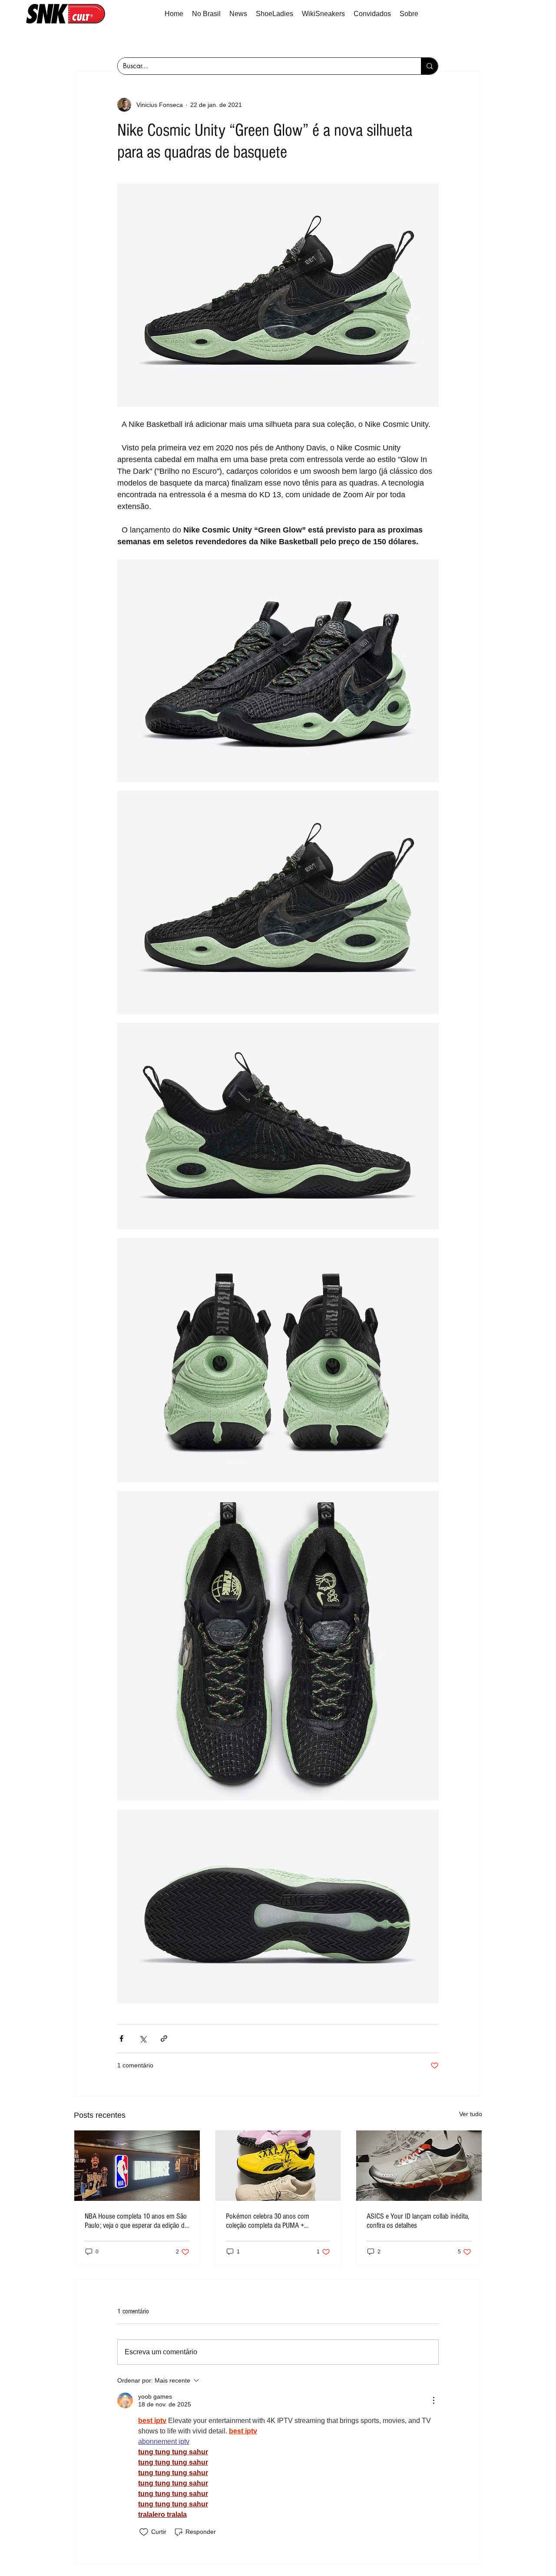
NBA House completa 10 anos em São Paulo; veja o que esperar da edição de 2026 (136, 2221)
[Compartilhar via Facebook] (121, 2039)
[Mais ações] (434, 2400)
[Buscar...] (429, 66)
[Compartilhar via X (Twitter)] (143, 2039)
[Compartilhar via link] (164, 2039)
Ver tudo (471, 2114)
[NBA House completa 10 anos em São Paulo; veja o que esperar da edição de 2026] (137, 2166)
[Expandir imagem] (278, 671)
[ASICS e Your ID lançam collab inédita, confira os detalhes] (419, 2166)
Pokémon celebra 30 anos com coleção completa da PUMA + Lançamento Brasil (268, 2221)
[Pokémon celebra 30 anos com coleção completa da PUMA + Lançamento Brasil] (278, 2166)
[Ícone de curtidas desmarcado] (144, 2532)
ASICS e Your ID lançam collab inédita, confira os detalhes (418, 2221)
